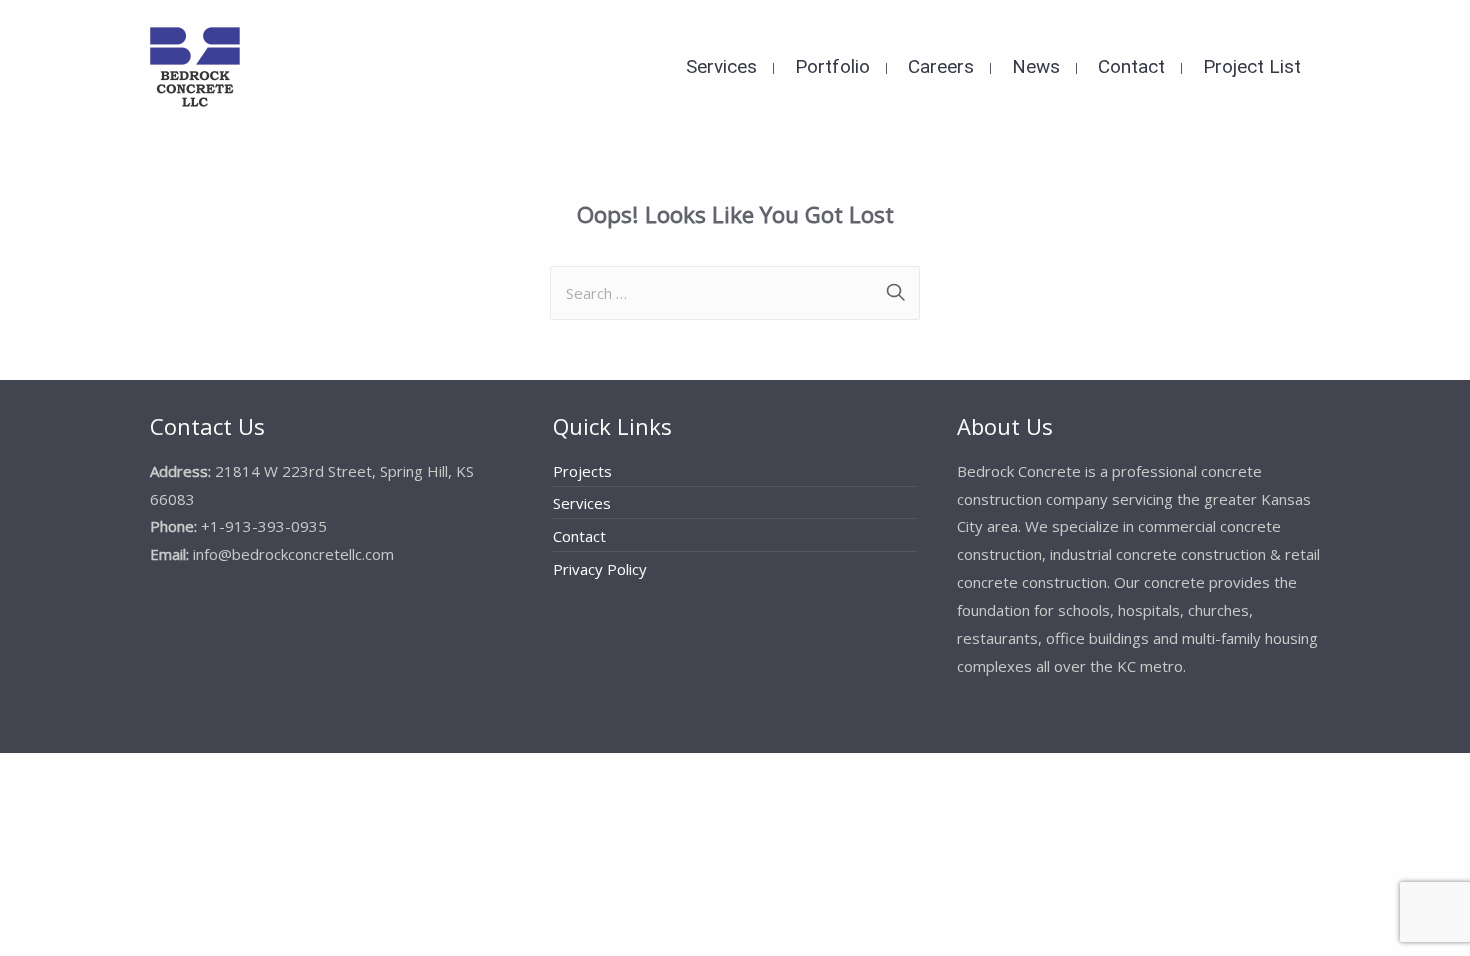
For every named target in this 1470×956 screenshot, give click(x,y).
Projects (582, 471)
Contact (579, 536)
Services (582, 503)
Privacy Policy (600, 569)
